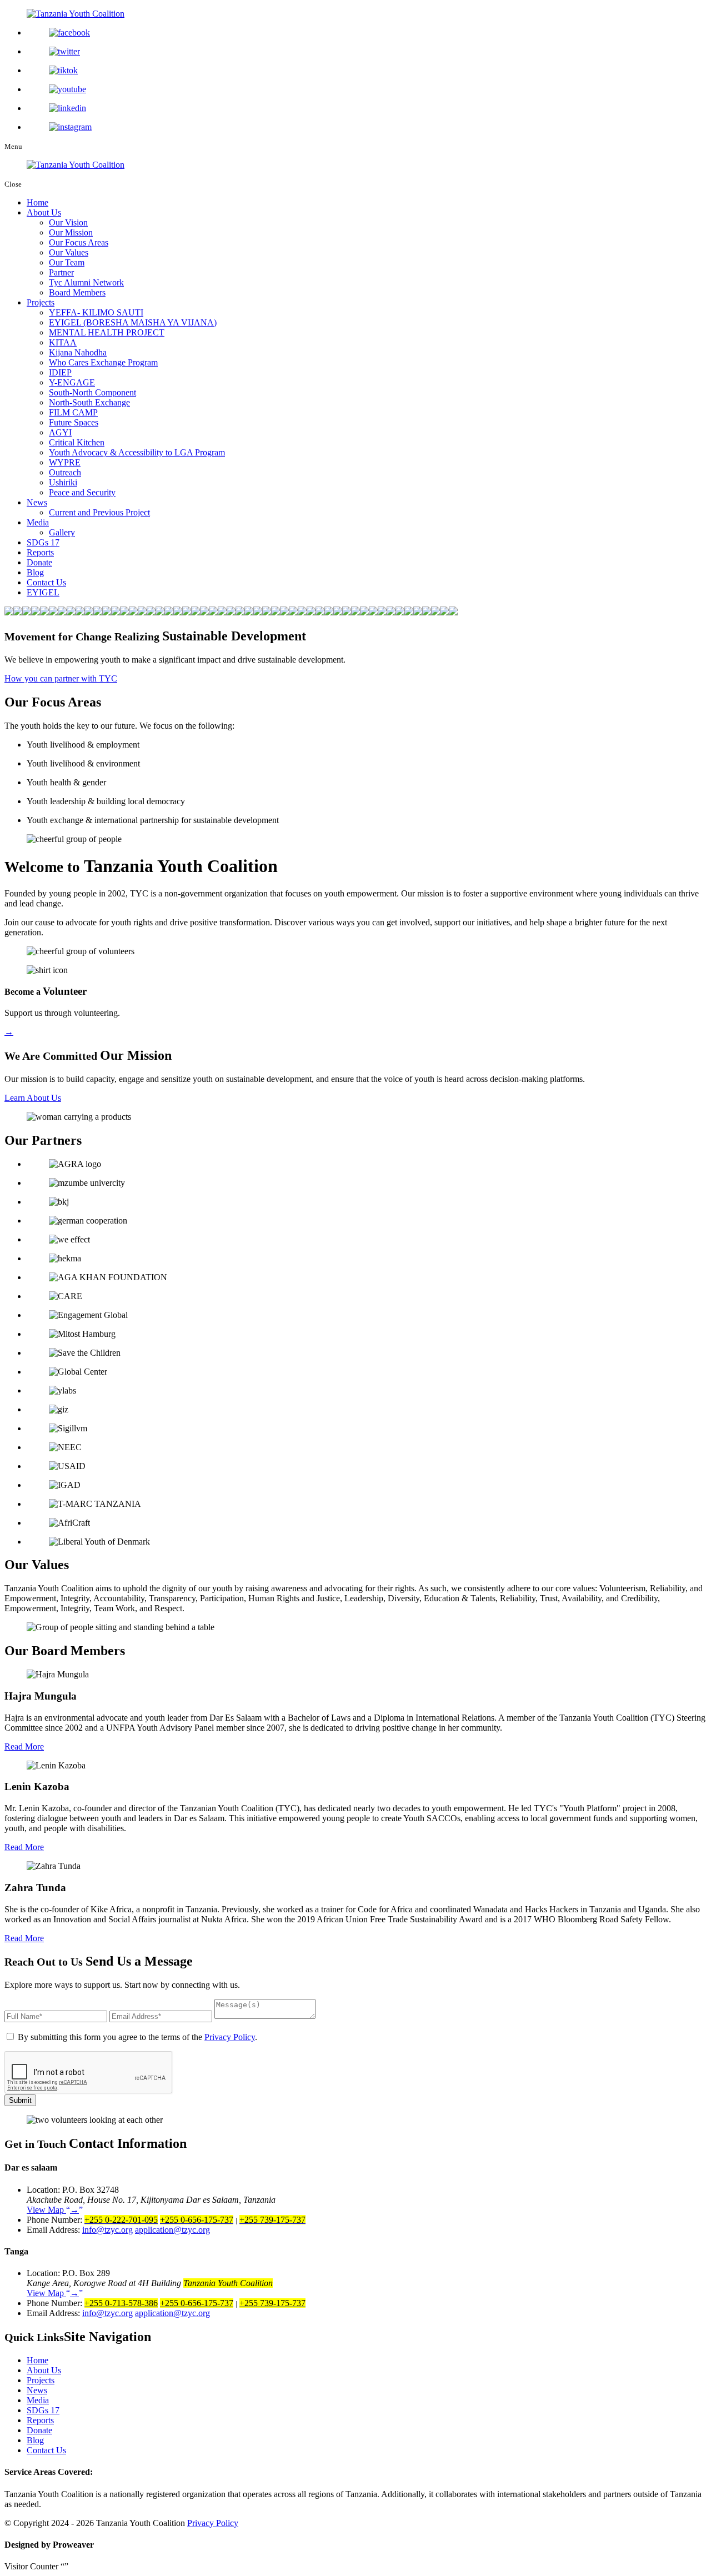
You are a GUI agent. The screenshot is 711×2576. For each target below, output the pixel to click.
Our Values (69, 252)
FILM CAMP (73, 412)
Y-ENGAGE (72, 382)
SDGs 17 (43, 542)
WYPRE (65, 462)
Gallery (62, 532)
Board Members (77, 292)
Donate (39, 562)
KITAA (63, 342)
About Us (44, 212)
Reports (40, 552)
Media (38, 522)
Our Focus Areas (79, 242)
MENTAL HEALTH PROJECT (107, 332)
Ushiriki (63, 482)
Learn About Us (33, 1098)
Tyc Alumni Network (86, 282)
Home (37, 202)
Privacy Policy (230, 2037)
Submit (20, 2100)
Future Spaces (74, 422)
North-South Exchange (89, 402)
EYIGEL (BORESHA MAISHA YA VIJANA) (133, 322)
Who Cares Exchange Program (103, 362)
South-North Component (92, 392)
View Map (53, 2210)
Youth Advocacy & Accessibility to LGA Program (137, 452)
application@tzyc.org (172, 2230)
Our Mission (71, 232)
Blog (35, 572)
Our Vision (68, 222)
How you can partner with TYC (61, 678)
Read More (24, 1746)
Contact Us (46, 582)
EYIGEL (43, 592)
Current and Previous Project (99, 512)
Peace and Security (82, 492)
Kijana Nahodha (78, 352)
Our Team (67, 262)
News (37, 502)
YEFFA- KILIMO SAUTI (96, 312)
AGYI (60, 432)
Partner (61, 272)
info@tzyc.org (107, 2230)
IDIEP (60, 372)
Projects (41, 302)
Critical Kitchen (77, 442)
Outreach (65, 472)
